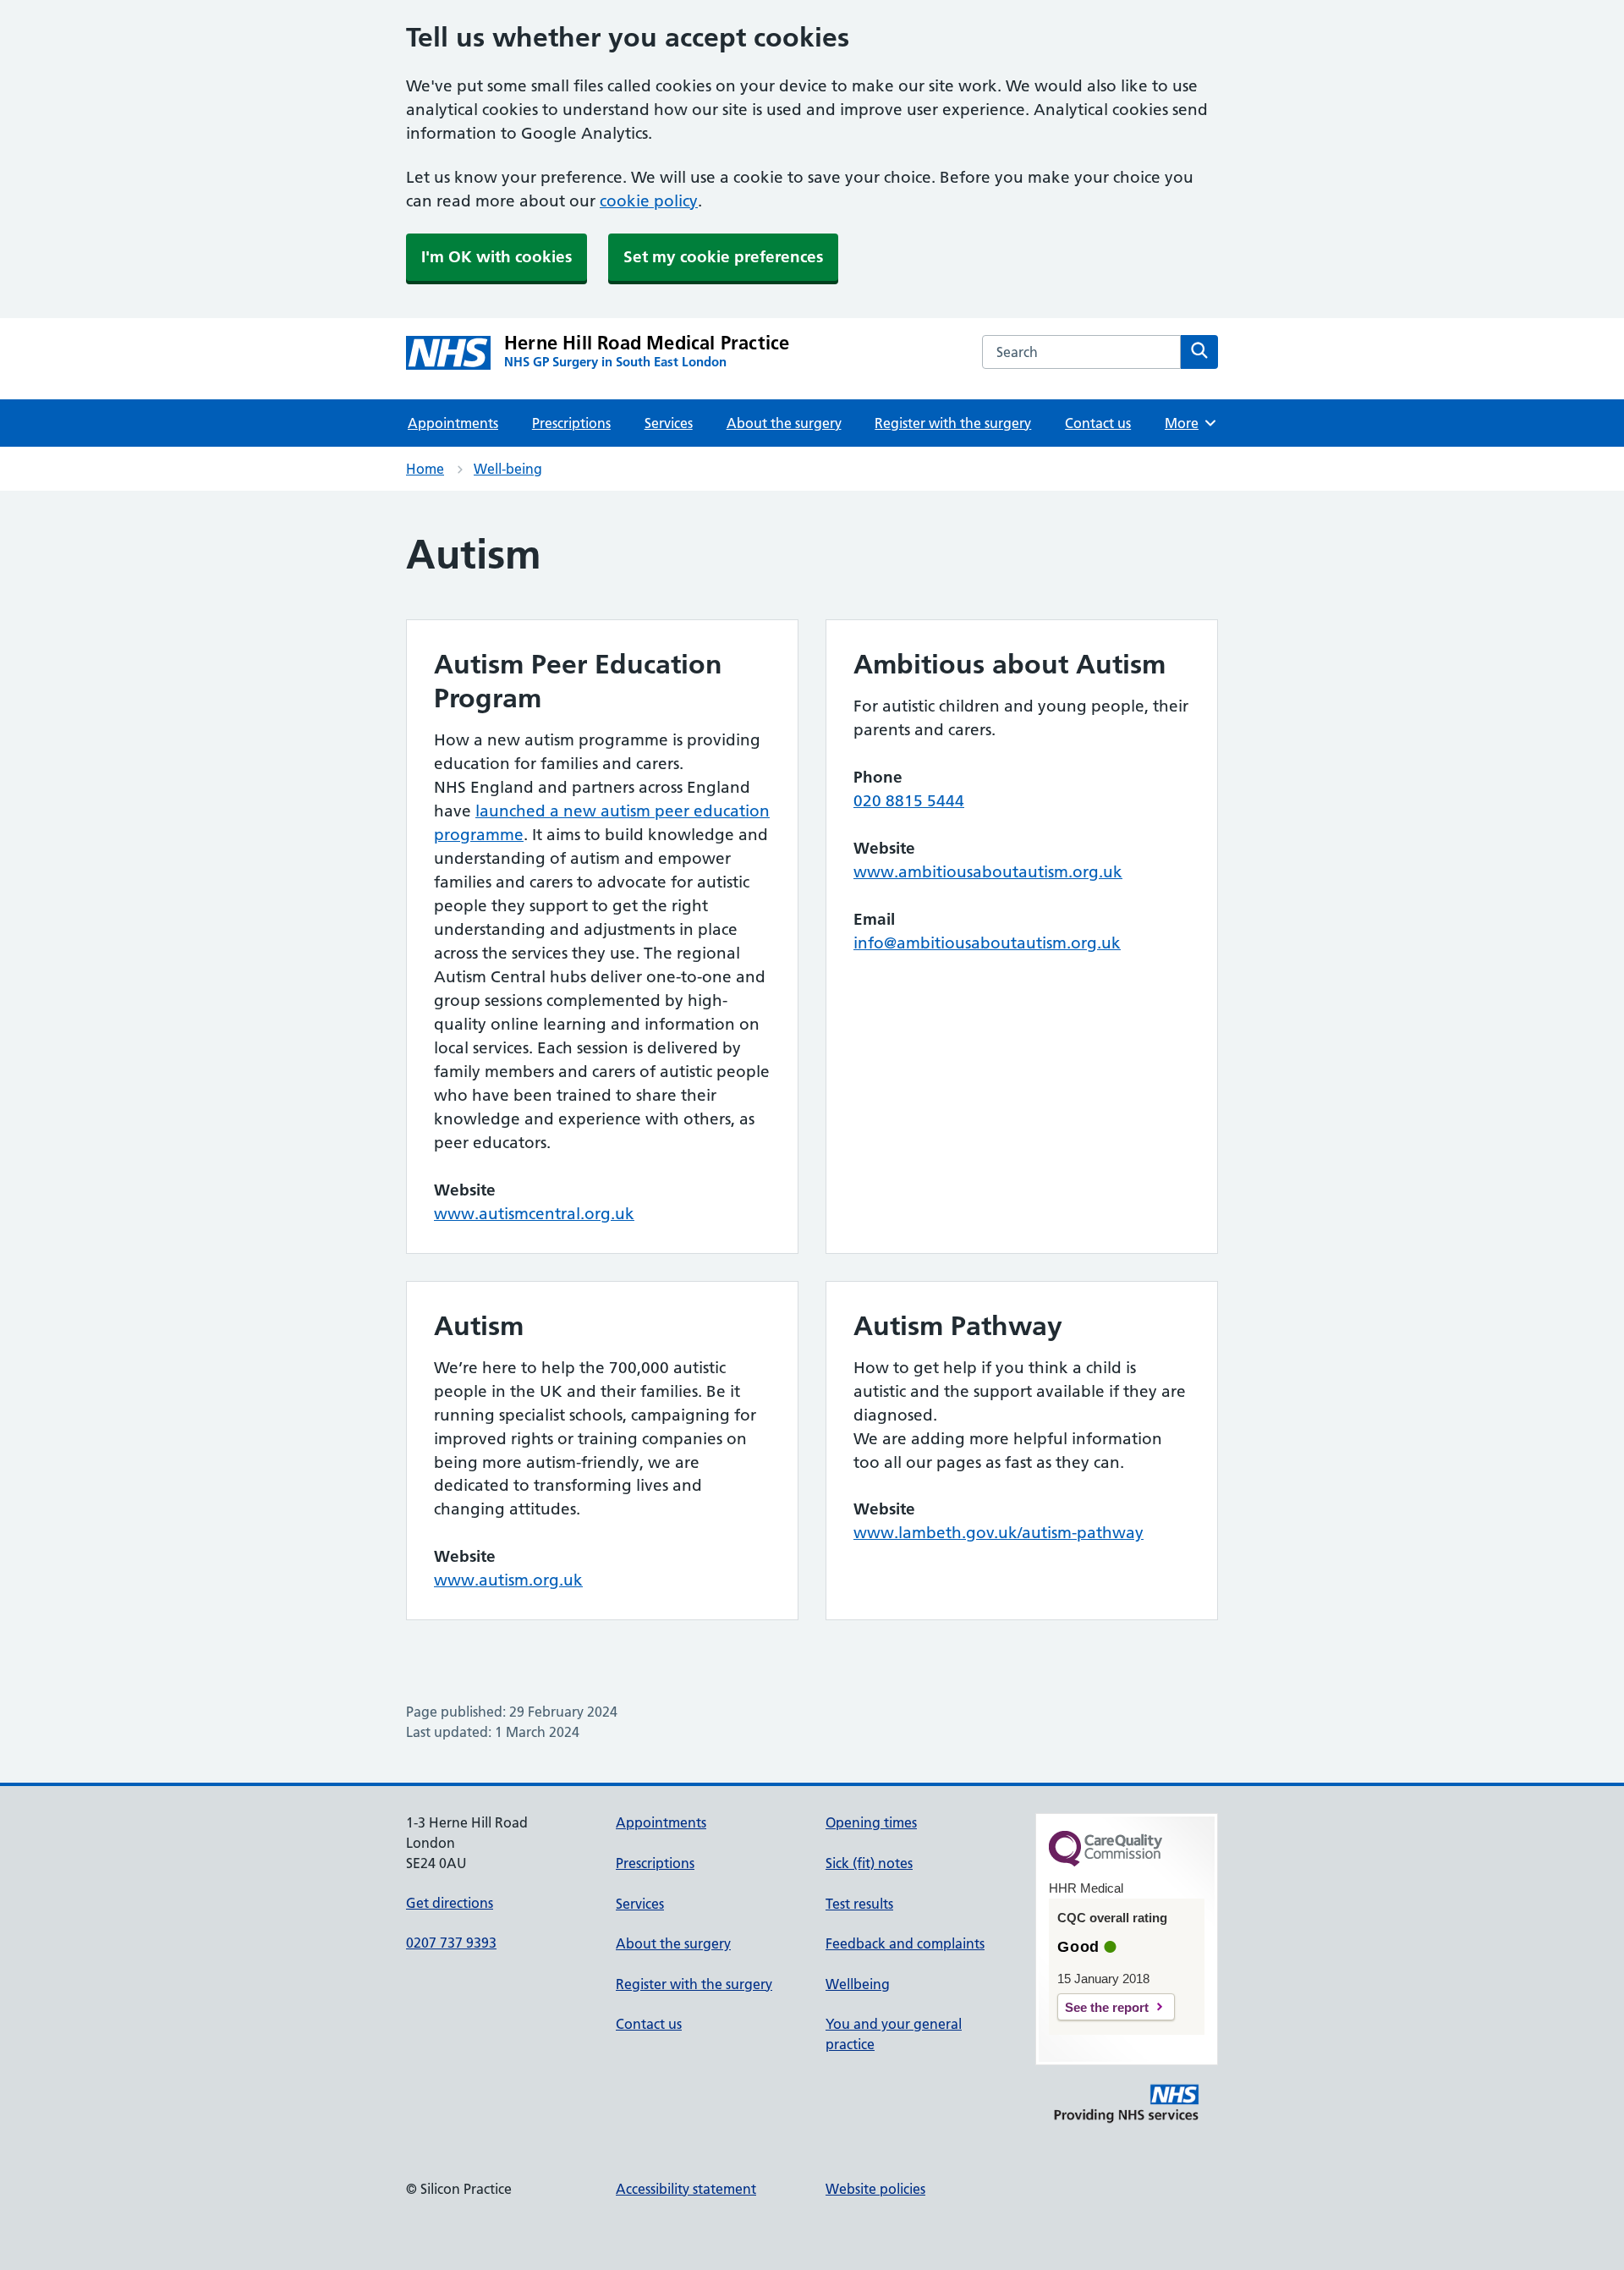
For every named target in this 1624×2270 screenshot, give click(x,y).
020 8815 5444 (909, 801)
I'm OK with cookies (497, 257)
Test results (859, 1904)
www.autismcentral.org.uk (534, 1214)
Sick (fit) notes (869, 1863)
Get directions (450, 1903)
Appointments (453, 423)
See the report (1107, 2007)
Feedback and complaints (905, 1943)
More (1188, 423)
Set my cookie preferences (723, 257)
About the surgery (784, 423)
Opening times (871, 1822)
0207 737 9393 (451, 1943)
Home (425, 469)
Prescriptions (571, 423)
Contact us (1098, 423)
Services (669, 423)
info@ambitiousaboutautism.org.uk (987, 943)
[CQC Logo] (1106, 1862)
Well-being (508, 469)
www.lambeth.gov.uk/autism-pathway (999, 1533)
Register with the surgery (953, 423)
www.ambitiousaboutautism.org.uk (988, 872)
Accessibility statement (686, 2189)
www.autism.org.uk (508, 1580)
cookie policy (649, 201)
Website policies (875, 2189)
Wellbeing (858, 1984)
